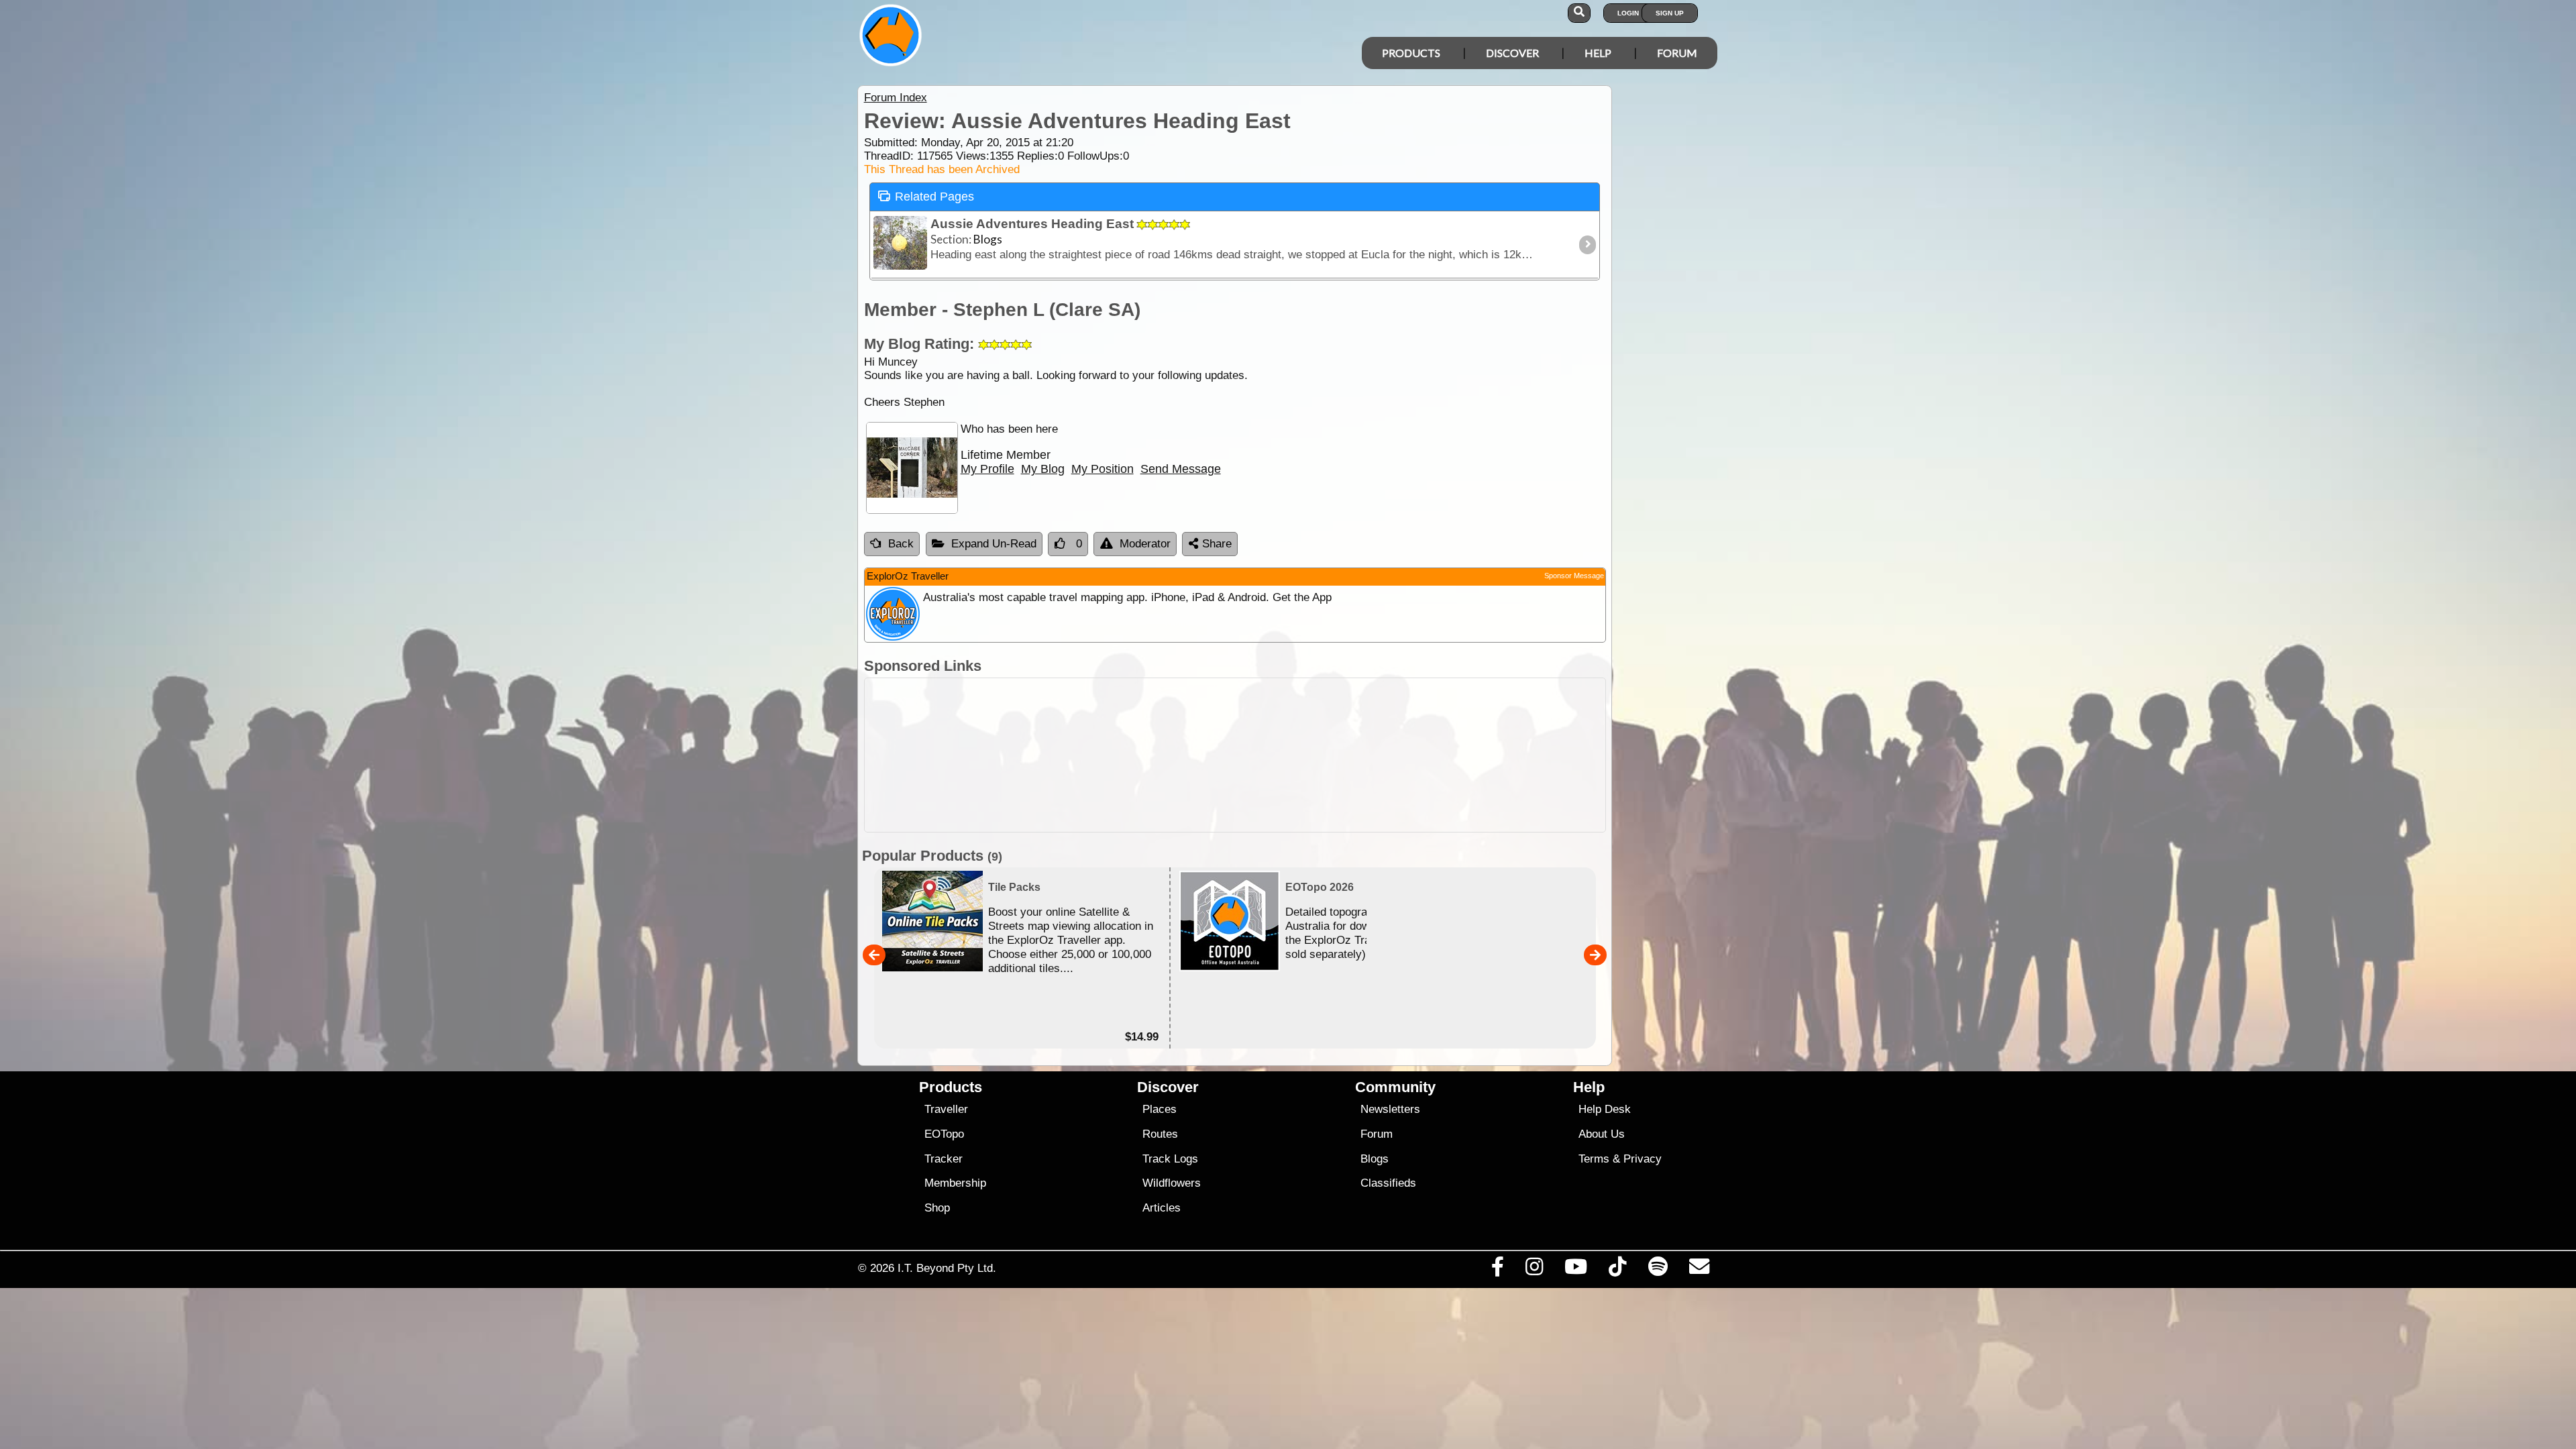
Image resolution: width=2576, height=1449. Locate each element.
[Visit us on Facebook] (1497, 1270)
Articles (1162, 1208)
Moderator (1145, 544)
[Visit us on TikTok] (1618, 1270)
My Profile (987, 469)
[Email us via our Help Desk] (1699, 1270)
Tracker (944, 1159)
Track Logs (1170, 1159)
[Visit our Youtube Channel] (1576, 1270)
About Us (1602, 1134)
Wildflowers (1172, 1183)
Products (1411, 53)
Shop (937, 1208)
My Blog (1043, 469)
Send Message (1181, 469)
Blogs (1375, 1159)
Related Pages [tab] (934, 197)
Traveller (946, 1109)
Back (901, 544)
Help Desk (1605, 1109)
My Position (1103, 469)
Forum (1677, 53)
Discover (1512, 53)
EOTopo (944, 1134)
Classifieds (1388, 1183)
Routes (1160, 1134)
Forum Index (896, 98)
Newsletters (1390, 1109)
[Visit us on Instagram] (1534, 1270)
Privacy (1643, 1159)
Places (1160, 1109)
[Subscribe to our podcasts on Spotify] (1658, 1270)
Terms (1594, 1159)
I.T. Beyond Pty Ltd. (947, 1268)
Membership (955, 1183)
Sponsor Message (1574, 576)
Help (1598, 53)
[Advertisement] (1300, 755)
